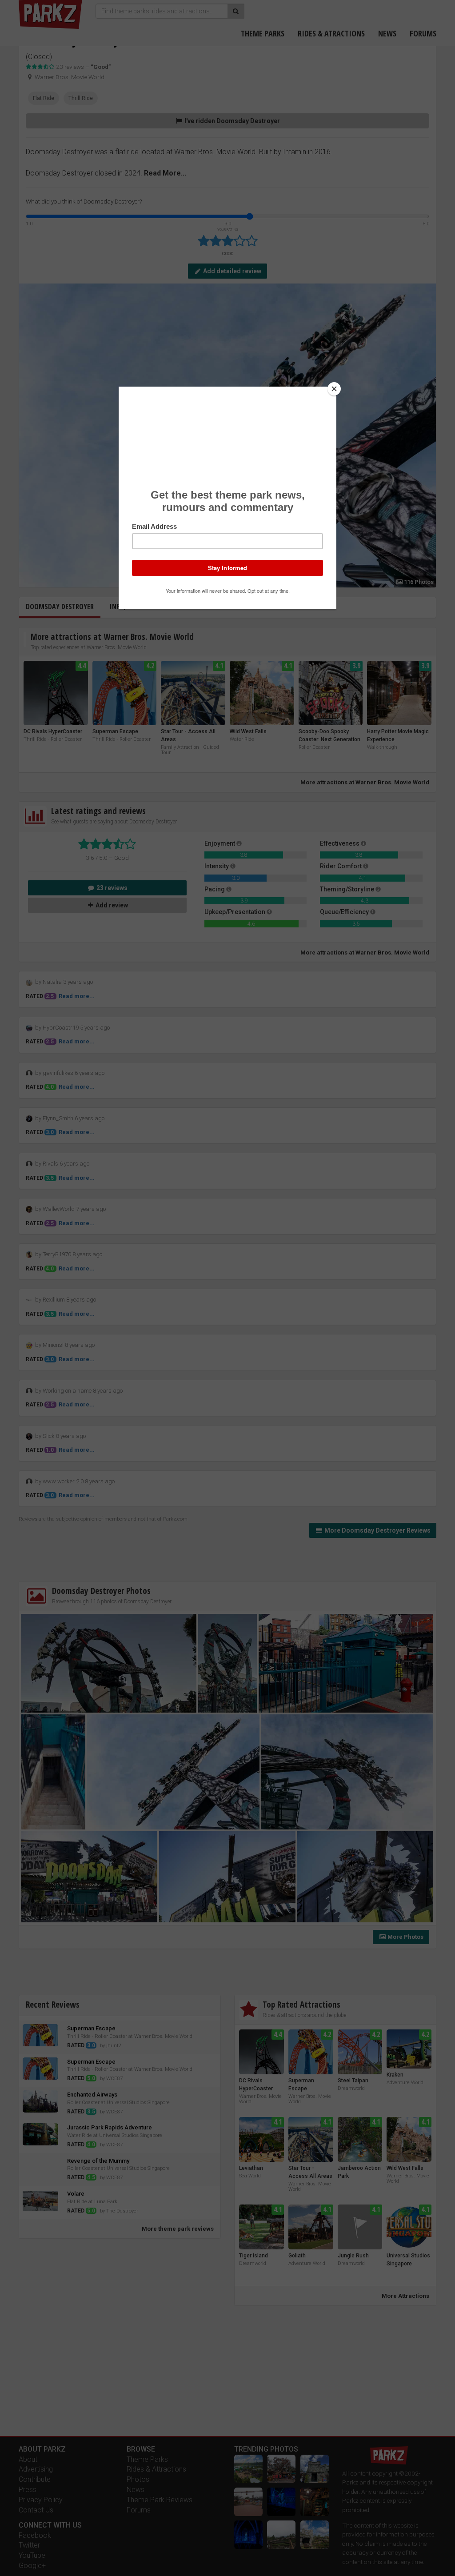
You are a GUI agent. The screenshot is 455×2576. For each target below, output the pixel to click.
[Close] (334, 389)
